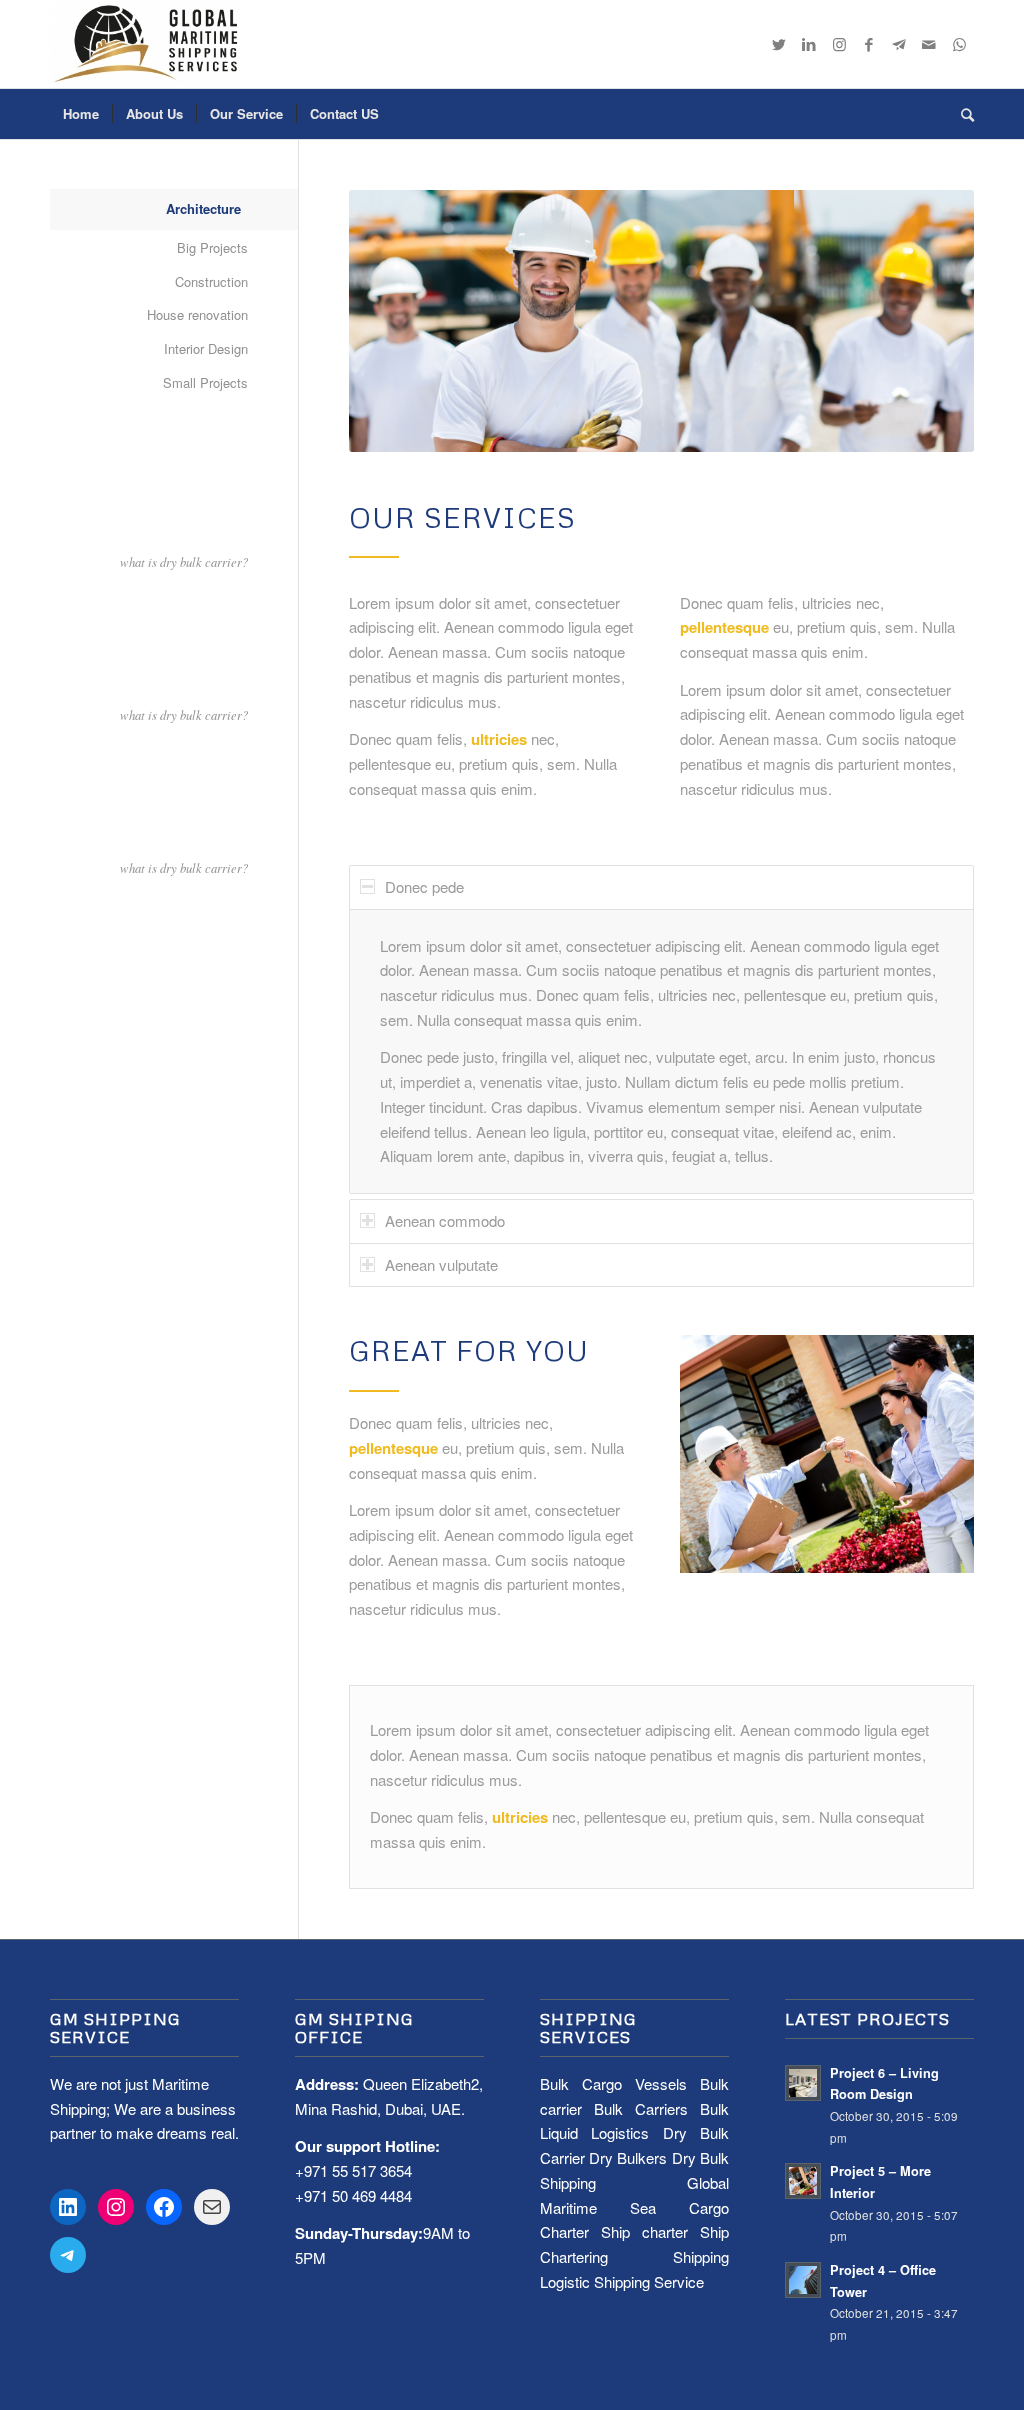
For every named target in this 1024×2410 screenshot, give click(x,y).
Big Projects (212, 247)
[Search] (961, 114)
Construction (211, 281)
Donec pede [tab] (424, 886)
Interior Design (206, 348)
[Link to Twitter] (779, 44)
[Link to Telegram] (899, 44)
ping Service (663, 2281)
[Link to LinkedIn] (809, 44)
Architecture (203, 208)
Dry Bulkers (628, 2157)
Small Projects (205, 382)
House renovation (197, 314)
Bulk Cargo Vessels (613, 2083)
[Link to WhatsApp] (959, 44)
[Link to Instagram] (839, 44)
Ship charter (644, 2231)
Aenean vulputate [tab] (441, 1264)
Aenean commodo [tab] (445, 1220)
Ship (608, 2281)
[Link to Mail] (929, 44)
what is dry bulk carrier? (184, 561)
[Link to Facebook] (869, 44)
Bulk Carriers (641, 2108)
